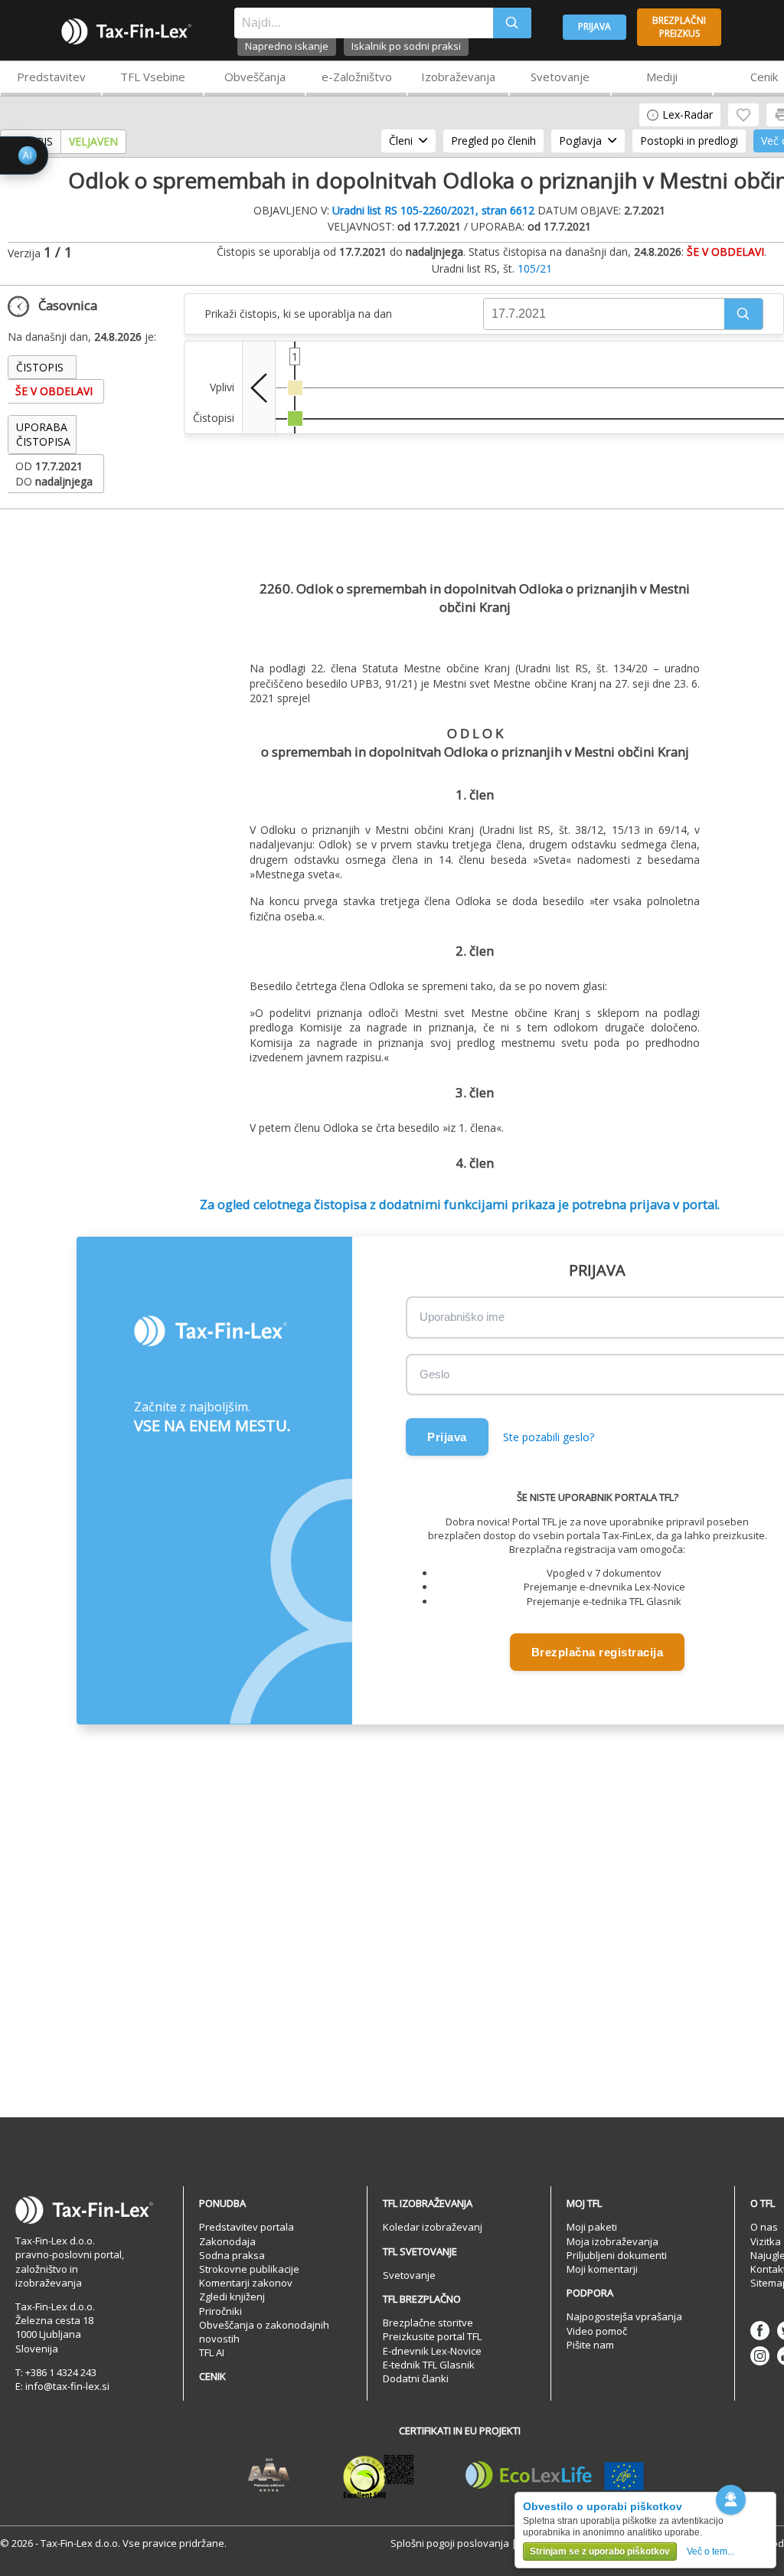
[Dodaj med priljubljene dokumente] (743, 115)
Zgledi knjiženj (232, 2296)
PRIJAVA (595, 26)
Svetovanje (560, 77)
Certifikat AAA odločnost (269, 2476)
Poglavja (580, 141)
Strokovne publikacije (249, 2269)
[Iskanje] (512, 23)
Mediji (662, 77)
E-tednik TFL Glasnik (429, 2365)
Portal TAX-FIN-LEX (126, 31)
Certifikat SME (379, 2476)
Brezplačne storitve (428, 2323)
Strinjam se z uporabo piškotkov (600, 2551)
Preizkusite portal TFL (432, 2336)
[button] (743, 314)
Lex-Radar (688, 114)
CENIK (212, 2376)
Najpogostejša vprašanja (624, 2316)
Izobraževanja (458, 77)
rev (259, 387)
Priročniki (220, 2311)
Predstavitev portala (247, 2227)
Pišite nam (590, 2345)
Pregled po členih (493, 141)
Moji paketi (592, 2227)
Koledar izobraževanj (433, 2227)
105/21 (535, 268)
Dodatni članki (416, 2378)
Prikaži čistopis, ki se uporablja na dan (298, 314)
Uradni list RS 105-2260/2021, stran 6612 (433, 210)
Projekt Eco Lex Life (555, 2476)
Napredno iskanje (287, 46)
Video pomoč (597, 2331)
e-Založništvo (357, 77)
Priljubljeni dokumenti (617, 2255)
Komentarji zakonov (246, 2283)
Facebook (760, 2331)
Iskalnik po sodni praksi (406, 46)
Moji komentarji (602, 2269)
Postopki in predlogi (689, 141)
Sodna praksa (232, 2255)
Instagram (760, 2356)
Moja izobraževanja (612, 2241)
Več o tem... (710, 2551)
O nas (764, 2227)
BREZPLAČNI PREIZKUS (679, 27)
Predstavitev (51, 77)
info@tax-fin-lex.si (67, 2386)
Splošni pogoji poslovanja (450, 2543)
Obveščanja (255, 77)
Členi (401, 141)
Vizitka (766, 2241)
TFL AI (212, 2352)
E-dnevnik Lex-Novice (432, 2351)
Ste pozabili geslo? (549, 1437)
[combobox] (364, 23)
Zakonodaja (227, 2241)
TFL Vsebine (153, 77)
